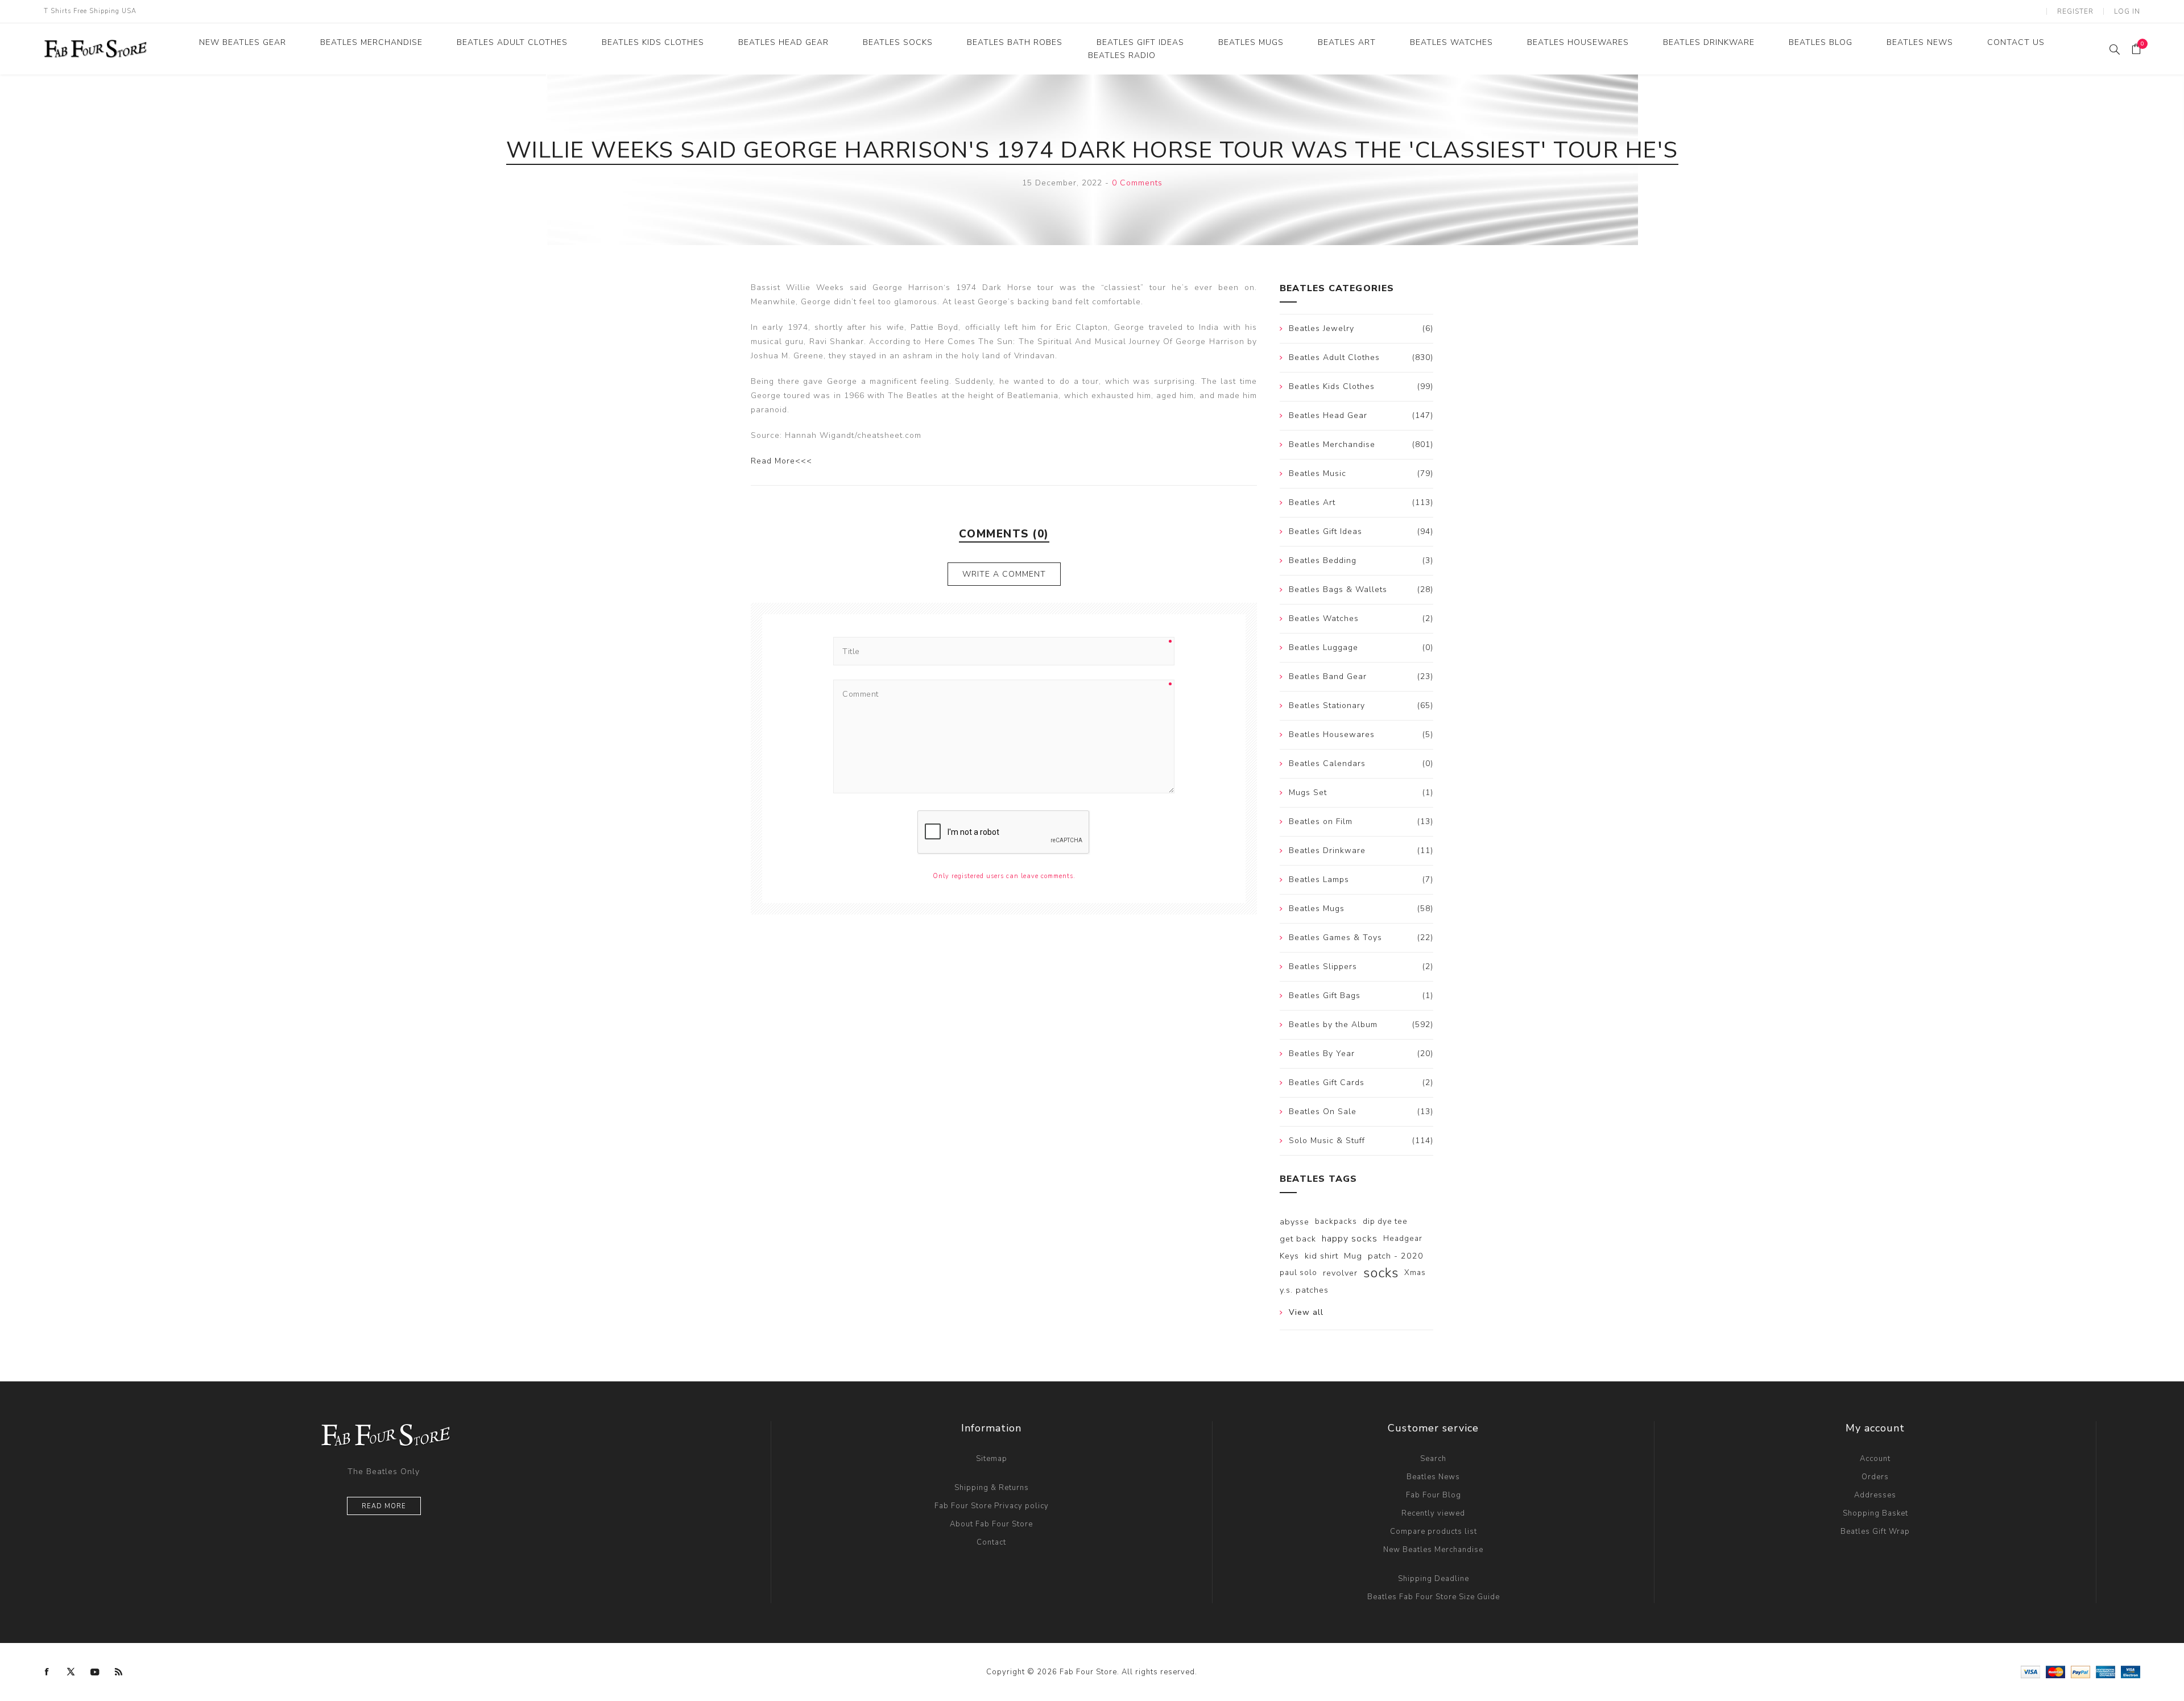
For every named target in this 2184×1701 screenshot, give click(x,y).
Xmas (1415, 1272)
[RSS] (119, 1672)
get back (1298, 1239)
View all (1306, 1312)
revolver (1340, 1273)
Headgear (1403, 1238)
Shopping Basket (1875, 1513)
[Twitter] (71, 1672)
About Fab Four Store (991, 1524)
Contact (991, 1542)
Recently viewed (1433, 1513)
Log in (2127, 11)
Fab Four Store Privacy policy (992, 1506)
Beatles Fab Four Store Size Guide (1434, 1597)
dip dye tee (1385, 1221)
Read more (384, 1506)
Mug (1353, 1256)
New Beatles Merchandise (1433, 1550)
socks (1381, 1273)
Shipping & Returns (992, 1488)
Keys (1289, 1256)
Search (1433, 1459)
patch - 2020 (1396, 1256)
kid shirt (1321, 1256)
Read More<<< (781, 461)
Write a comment (1004, 574)
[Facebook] (47, 1672)
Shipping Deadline (1434, 1579)
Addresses (1875, 1495)
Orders (1875, 1477)
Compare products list (1434, 1532)
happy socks (1350, 1239)
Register (2075, 11)
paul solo (1298, 1272)
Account (1875, 1459)
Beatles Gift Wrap (1875, 1532)
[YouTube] (95, 1672)
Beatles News (1433, 1477)
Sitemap (992, 1459)
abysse (1294, 1222)
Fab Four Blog (1434, 1495)
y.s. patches (1304, 1290)
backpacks (1336, 1221)
